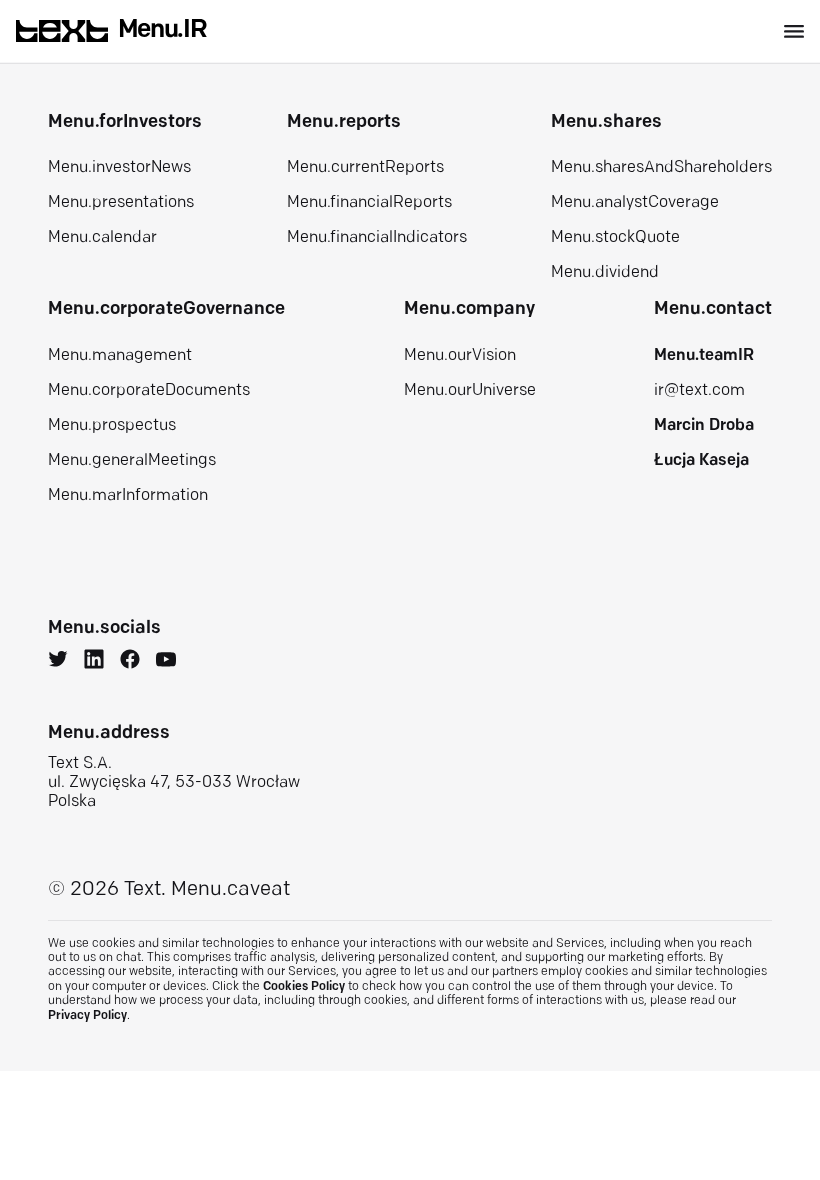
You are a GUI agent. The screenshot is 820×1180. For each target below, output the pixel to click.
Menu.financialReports (369, 203)
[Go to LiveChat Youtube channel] (166, 662)
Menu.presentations (121, 203)
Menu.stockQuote (615, 238)
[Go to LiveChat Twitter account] (58, 662)
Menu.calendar (102, 238)
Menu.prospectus (112, 426)
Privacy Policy (87, 1016)
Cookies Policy (304, 987)
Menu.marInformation (128, 496)
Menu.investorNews (119, 168)
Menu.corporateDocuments (149, 391)
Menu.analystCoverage (635, 203)
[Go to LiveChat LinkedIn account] (94, 662)
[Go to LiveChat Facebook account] (130, 662)
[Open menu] (794, 31)
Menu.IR (162, 30)
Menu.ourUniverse (470, 391)
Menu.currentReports (365, 168)
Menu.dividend (605, 273)
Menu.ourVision (460, 356)
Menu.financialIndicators (377, 238)
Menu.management (120, 356)
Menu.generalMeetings (132, 461)
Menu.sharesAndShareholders (661, 168)
